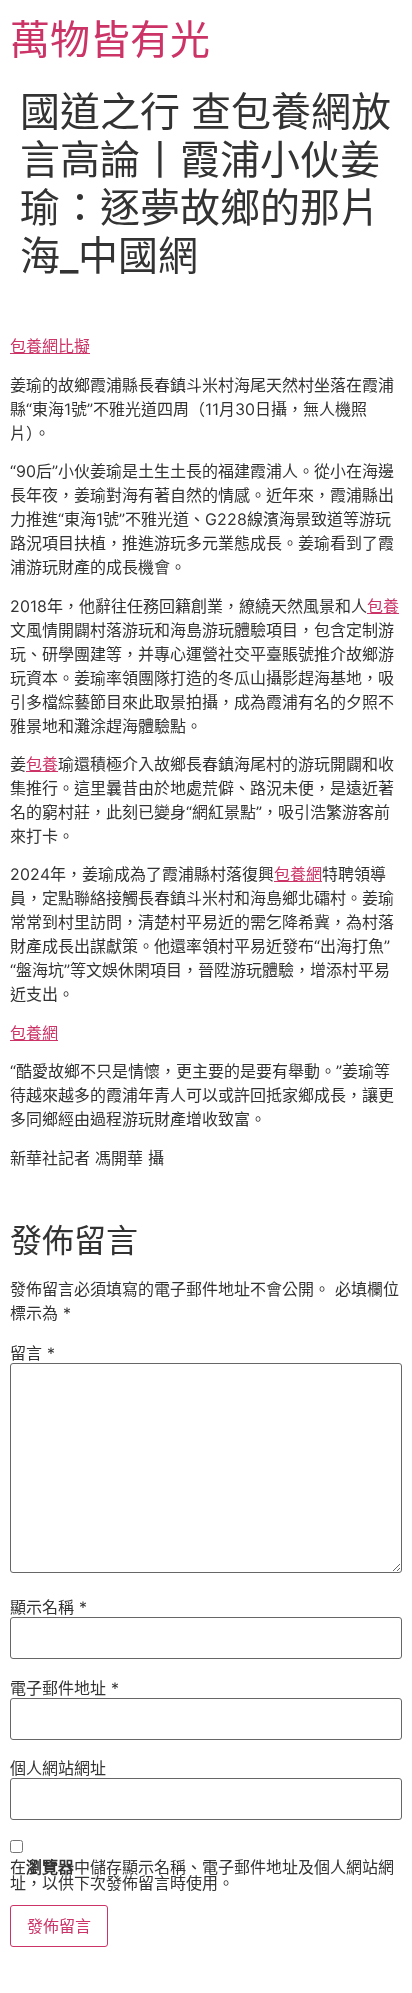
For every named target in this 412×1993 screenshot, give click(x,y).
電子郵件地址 (64, 1688)
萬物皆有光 (110, 39)
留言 (32, 1353)
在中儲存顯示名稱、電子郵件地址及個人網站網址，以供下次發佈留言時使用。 (202, 1875)
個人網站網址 (58, 1768)
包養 (383, 606)
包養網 (298, 874)
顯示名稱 (48, 1607)
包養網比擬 (50, 346)
